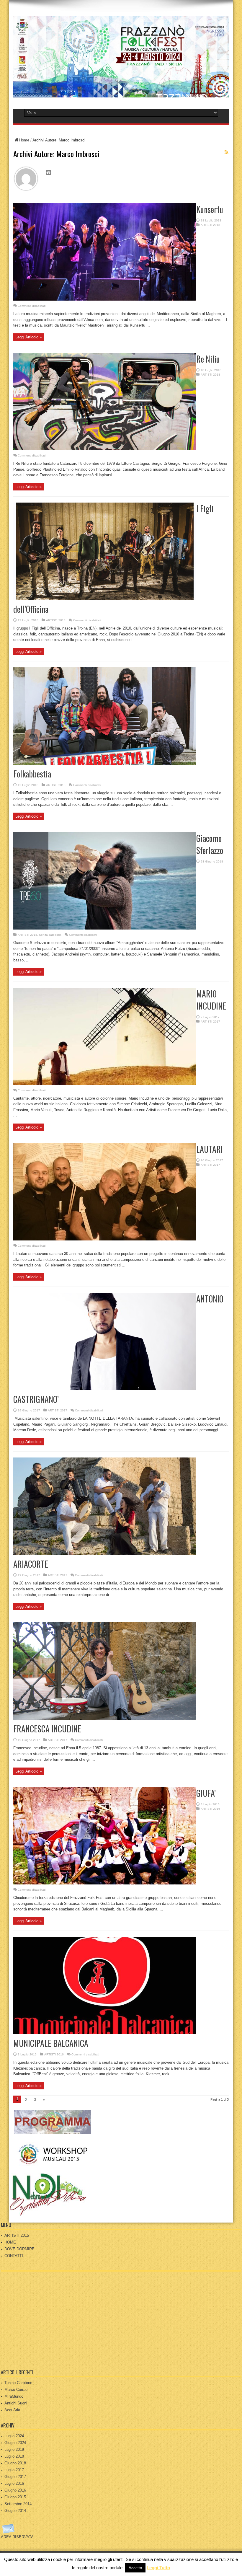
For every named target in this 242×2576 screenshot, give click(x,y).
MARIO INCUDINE (211, 1000)
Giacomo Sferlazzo (210, 844)
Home (24, 140)
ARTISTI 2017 (210, 1022)
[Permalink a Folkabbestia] (105, 763)
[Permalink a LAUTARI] (105, 1239)
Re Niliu (208, 359)
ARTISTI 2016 (210, 1809)
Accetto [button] (135, 2568)
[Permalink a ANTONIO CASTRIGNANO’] (105, 1389)
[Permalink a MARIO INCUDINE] (105, 1084)
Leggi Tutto (158, 2568)
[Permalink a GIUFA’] (105, 1883)
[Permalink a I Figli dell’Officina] (105, 599)
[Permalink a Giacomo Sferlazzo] (105, 928)
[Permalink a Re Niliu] (105, 449)
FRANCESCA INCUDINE (47, 1729)
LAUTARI (210, 1149)
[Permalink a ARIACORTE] (105, 1554)
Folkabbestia (32, 774)
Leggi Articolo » (28, 337)
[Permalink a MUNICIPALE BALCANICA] (105, 2033)
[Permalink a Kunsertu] (105, 299)
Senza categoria (50, 935)
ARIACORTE (31, 1564)
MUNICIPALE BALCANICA (51, 2043)
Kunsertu (210, 209)
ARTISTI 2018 (210, 225)
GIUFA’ (206, 1793)
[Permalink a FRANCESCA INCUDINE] (105, 1718)
